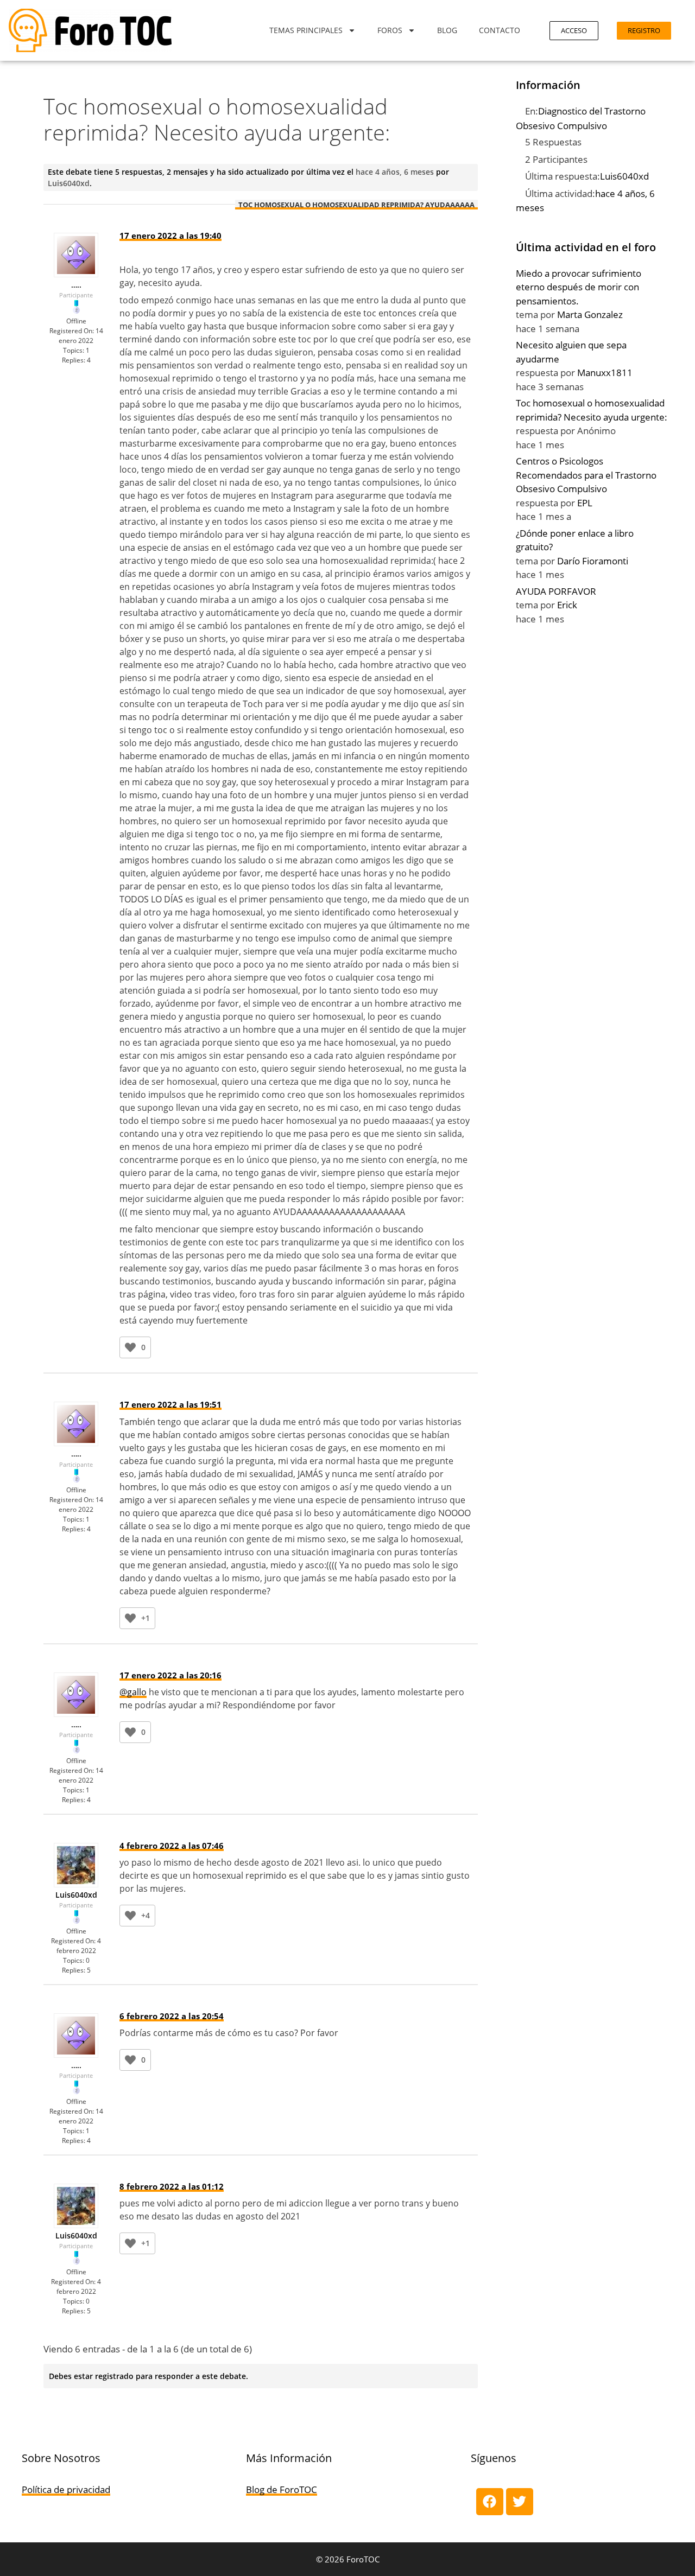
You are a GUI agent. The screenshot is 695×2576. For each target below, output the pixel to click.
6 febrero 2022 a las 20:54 (172, 2016)
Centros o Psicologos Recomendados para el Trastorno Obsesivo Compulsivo (586, 475)
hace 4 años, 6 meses (395, 172)
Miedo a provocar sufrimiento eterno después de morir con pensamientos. (579, 287)
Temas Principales (306, 30)
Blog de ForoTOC (282, 2489)
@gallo (133, 1692)
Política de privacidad (66, 2489)
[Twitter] (520, 2502)
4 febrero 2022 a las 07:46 (172, 1846)
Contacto (500, 30)
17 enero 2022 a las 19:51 (170, 1404)
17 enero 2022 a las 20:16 (170, 1675)
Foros (390, 30)
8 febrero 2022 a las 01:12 (172, 2186)
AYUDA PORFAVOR (556, 591)
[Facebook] (490, 2502)
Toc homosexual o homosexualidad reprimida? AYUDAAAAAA (356, 205)
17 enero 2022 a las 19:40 (170, 236)
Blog (447, 30)
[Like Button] (130, 1347)
